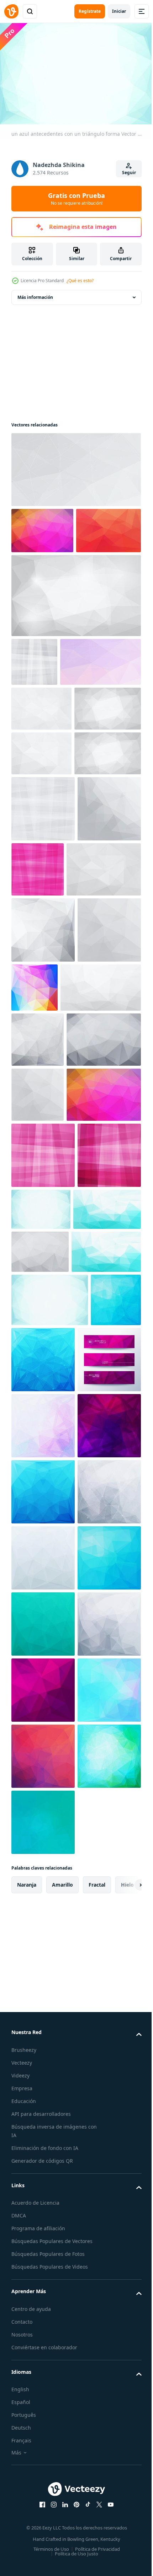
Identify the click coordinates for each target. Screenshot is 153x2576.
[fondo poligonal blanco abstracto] (43, 1177)
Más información (35, 294)
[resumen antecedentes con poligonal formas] (43, 1982)
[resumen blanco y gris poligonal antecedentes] (43, 1056)
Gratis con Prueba (76, 199)
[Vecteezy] (11, 11)
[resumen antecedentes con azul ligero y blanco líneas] (107, 1633)
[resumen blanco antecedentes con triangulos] (75, 466)
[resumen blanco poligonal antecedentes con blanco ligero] (75, 638)
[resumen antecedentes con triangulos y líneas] (52, 753)
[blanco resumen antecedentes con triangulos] (41, 800)
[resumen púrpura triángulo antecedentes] (43, 2511)
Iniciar (119, 11)
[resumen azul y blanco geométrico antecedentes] (45, 1699)
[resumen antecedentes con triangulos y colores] (49, 1518)
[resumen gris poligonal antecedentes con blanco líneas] (38, 1353)
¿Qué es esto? (80, 281)
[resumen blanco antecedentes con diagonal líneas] (43, 990)
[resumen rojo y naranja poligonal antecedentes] (44, 573)
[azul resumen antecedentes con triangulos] (43, 2114)
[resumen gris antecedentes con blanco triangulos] (45, 934)
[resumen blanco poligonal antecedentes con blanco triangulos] (45, 845)
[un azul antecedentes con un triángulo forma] (50, 1790)
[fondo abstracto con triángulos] (43, 2180)
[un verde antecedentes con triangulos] (43, 2379)
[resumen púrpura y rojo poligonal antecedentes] (43, 2048)
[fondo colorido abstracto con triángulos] (42, 527)
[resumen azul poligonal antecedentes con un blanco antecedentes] (96, 1850)
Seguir (129, 173)
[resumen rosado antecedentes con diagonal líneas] (43, 1645)
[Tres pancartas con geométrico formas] (43, 1916)
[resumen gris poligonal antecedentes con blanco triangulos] (49, 1408)
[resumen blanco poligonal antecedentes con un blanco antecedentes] (43, 2247)
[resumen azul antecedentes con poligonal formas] (36, 1844)
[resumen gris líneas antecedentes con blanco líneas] (34, 704)
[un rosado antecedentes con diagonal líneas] (104, 1050)
